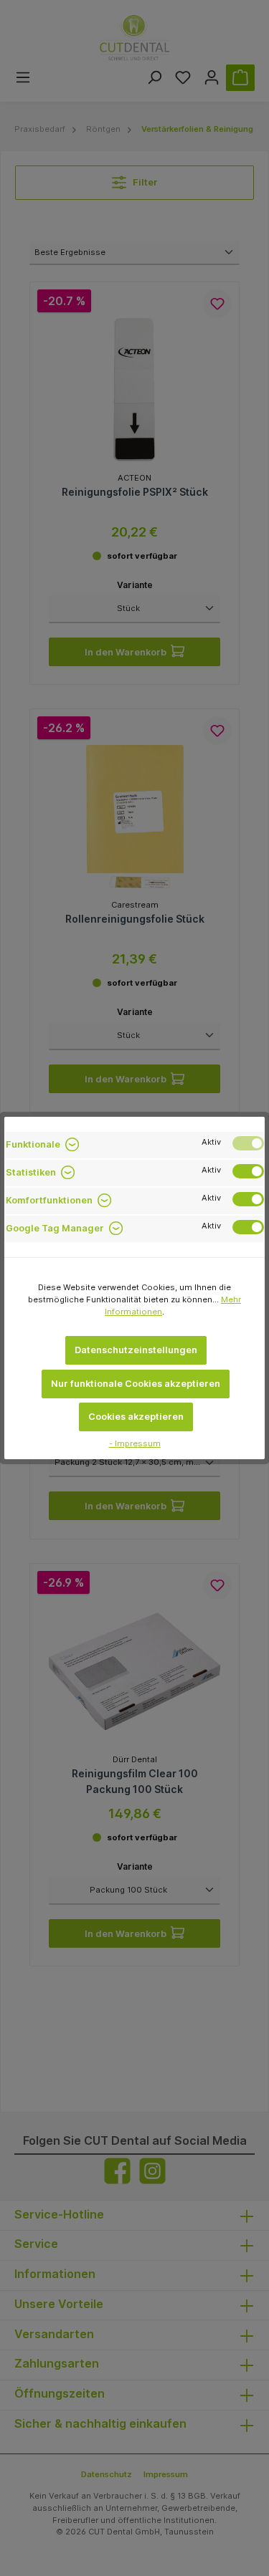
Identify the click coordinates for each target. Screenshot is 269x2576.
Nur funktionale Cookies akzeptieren (136, 1384)
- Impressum (135, 1443)
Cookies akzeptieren (136, 1417)
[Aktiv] (248, 1143)
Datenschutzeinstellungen (136, 1350)
